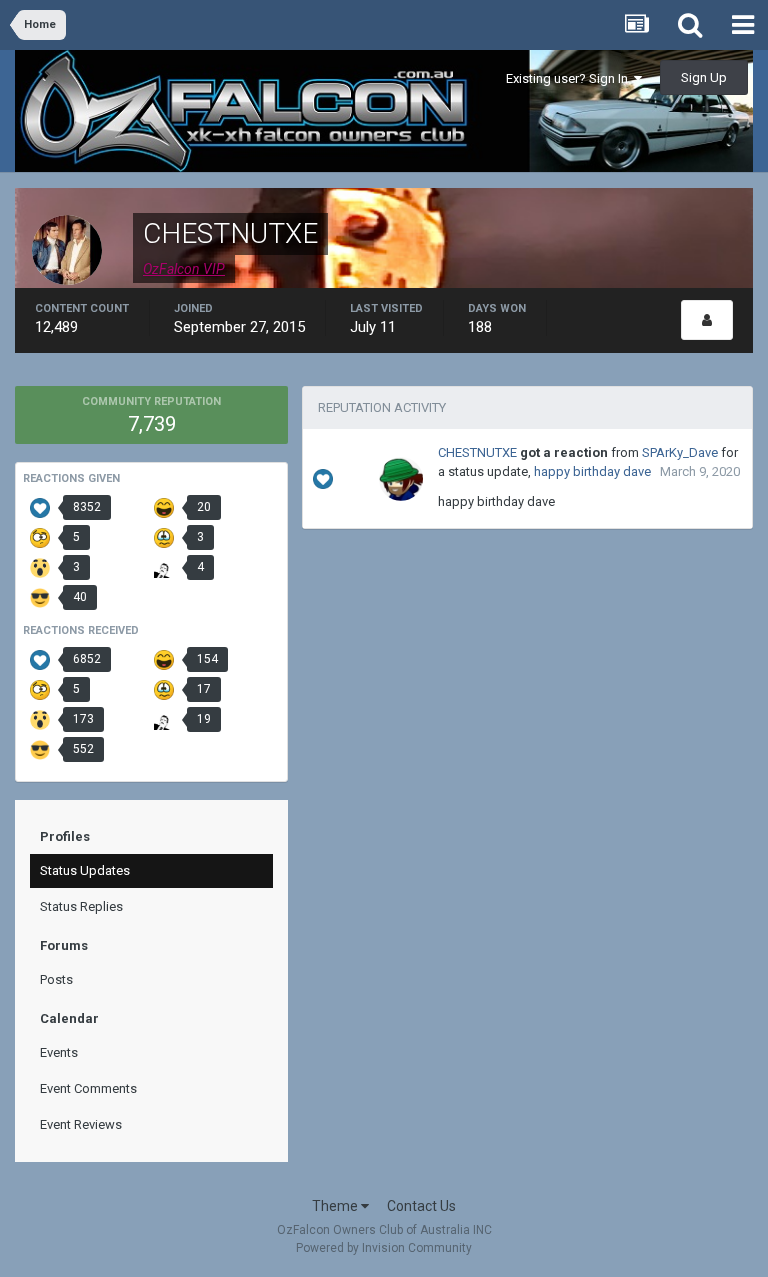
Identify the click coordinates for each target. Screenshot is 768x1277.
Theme (336, 1206)
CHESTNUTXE (477, 452)
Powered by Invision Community (384, 1248)
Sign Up (704, 77)
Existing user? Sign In (570, 78)
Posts (56, 979)
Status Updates (85, 870)
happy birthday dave (592, 471)
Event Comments (88, 1088)
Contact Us (421, 1206)
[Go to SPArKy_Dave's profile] (401, 479)
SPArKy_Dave (680, 452)
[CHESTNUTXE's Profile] (707, 320)
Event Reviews (81, 1124)
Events (59, 1052)
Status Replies (81, 906)
